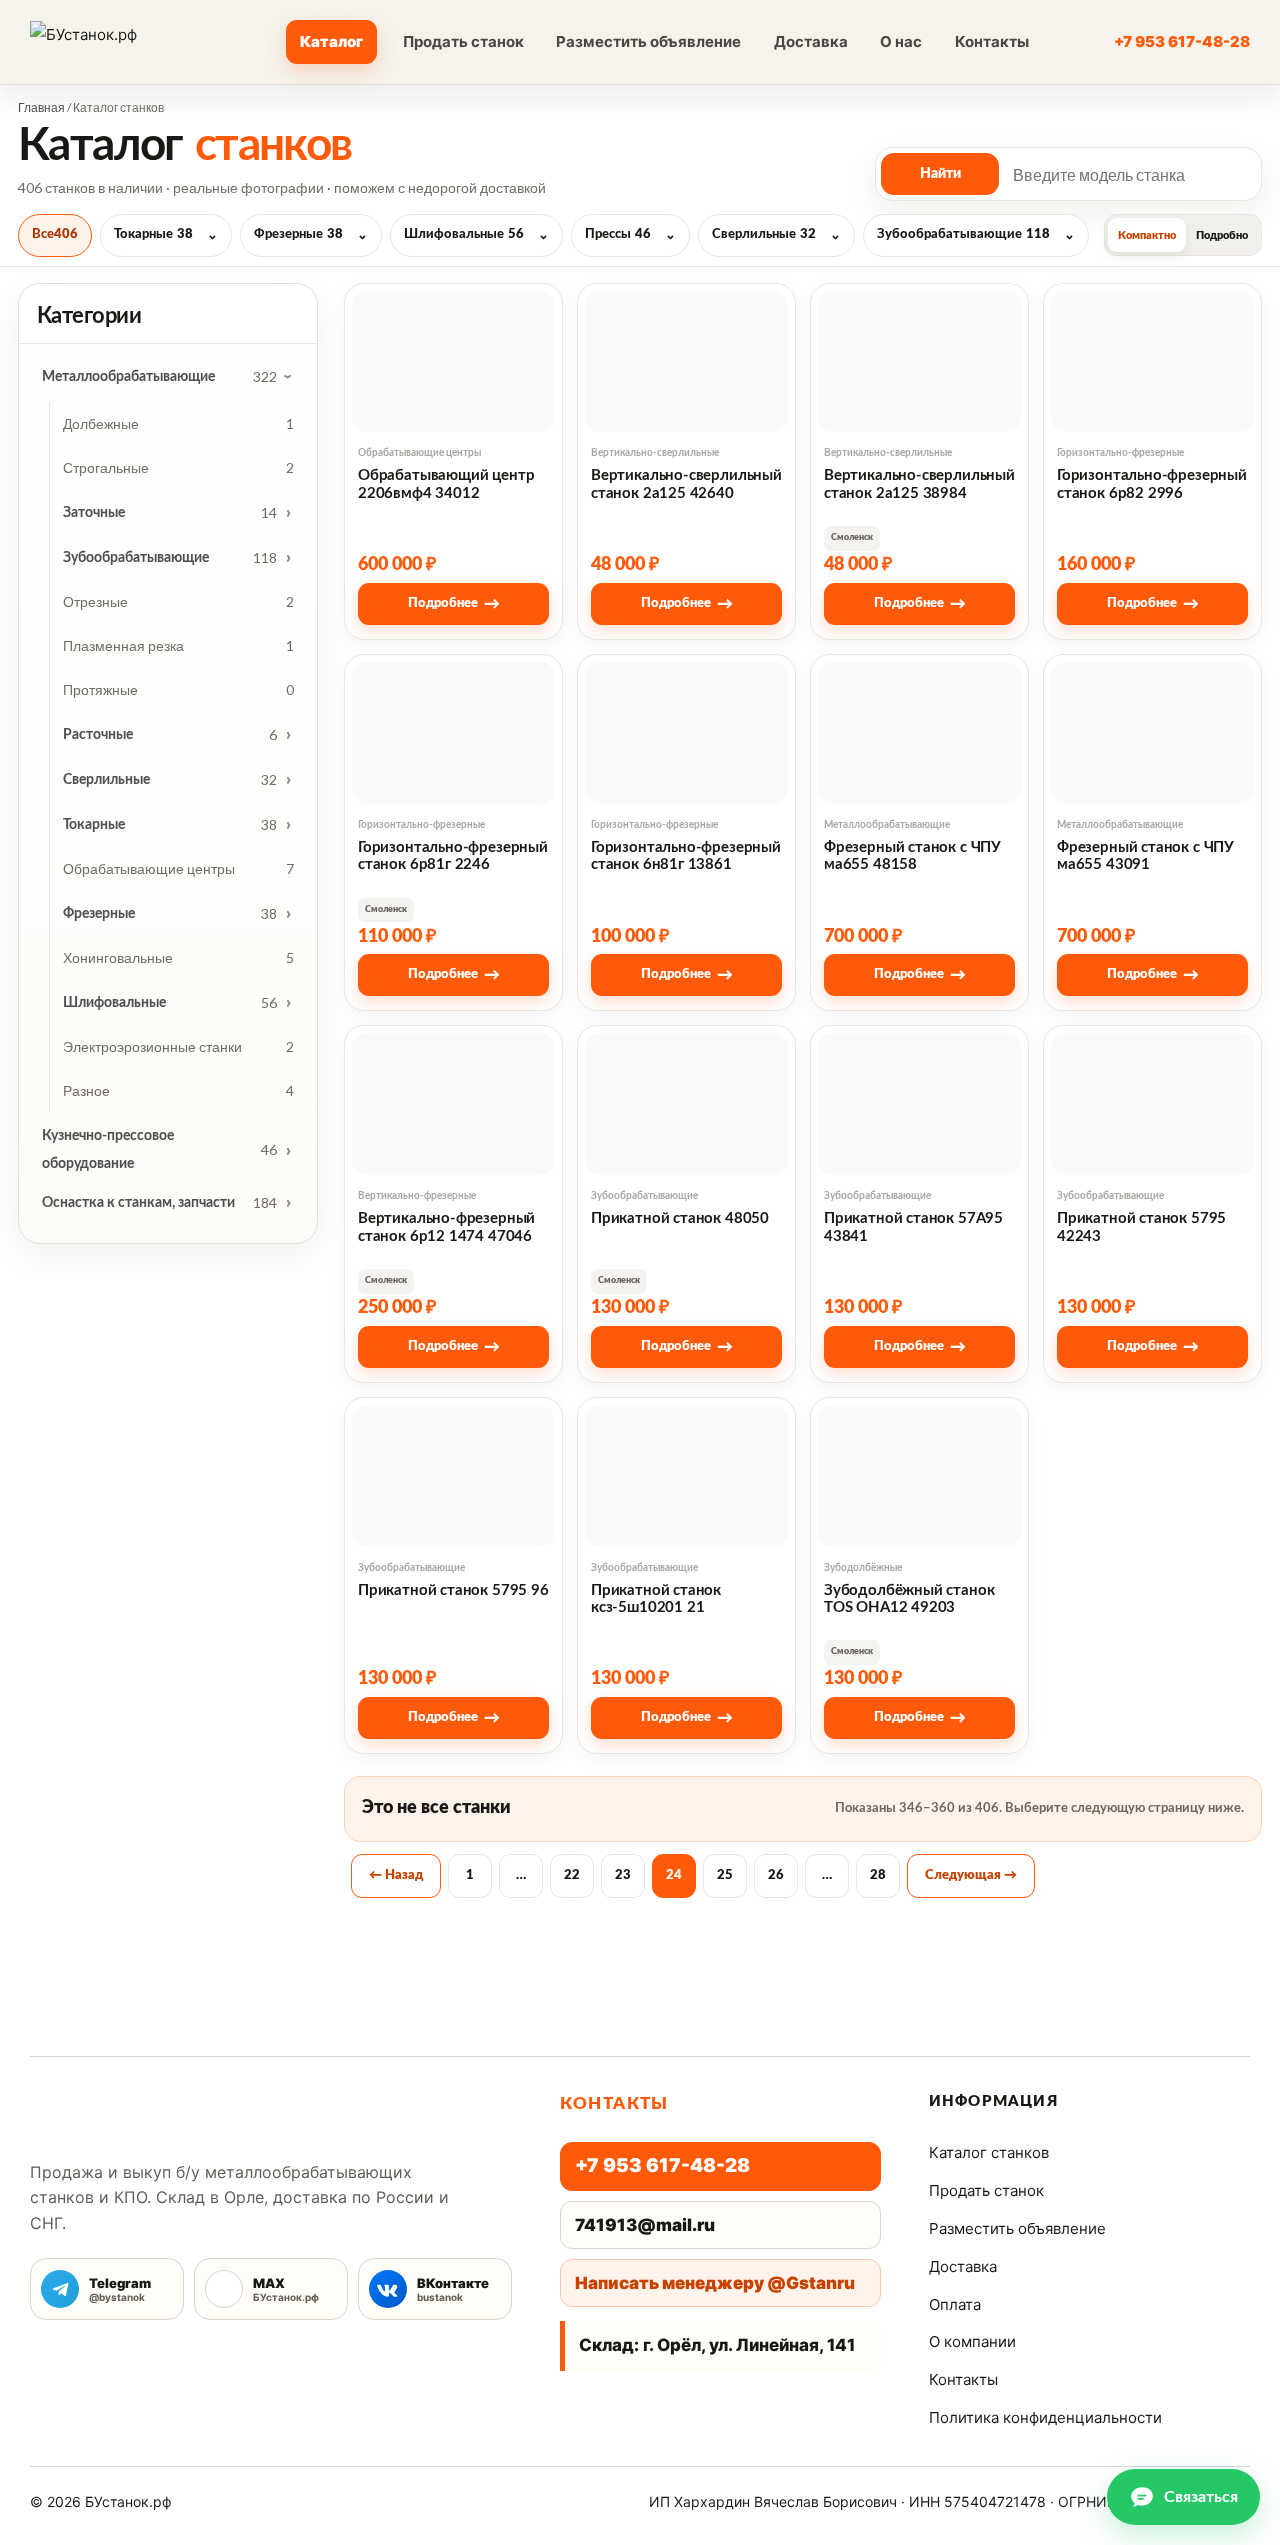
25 (725, 1875)
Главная (41, 107)
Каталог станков (989, 2152)
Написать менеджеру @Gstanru (715, 2283)
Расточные (98, 735)
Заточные (94, 513)
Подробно (1222, 235)
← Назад (396, 1875)
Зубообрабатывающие (963, 234)
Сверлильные (764, 234)
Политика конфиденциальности (1045, 2417)
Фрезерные (298, 234)
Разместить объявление (648, 41)
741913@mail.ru (645, 2225)
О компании (972, 2341)
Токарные (153, 234)
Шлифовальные (464, 234)
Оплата (955, 2304)
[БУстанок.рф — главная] (119, 42)
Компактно (1147, 235)
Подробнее (454, 604)
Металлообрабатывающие (128, 377)
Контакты (992, 41)
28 (878, 1875)
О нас (901, 41)
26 (776, 1875)
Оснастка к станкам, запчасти (138, 1203)
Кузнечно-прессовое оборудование (108, 1150)
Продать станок (463, 41)
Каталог (331, 41)
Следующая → (971, 1875)
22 (572, 1875)
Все (55, 234)
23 (623, 1875)
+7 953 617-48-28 (1182, 41)
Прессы (618, 234)
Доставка (811, 41)
